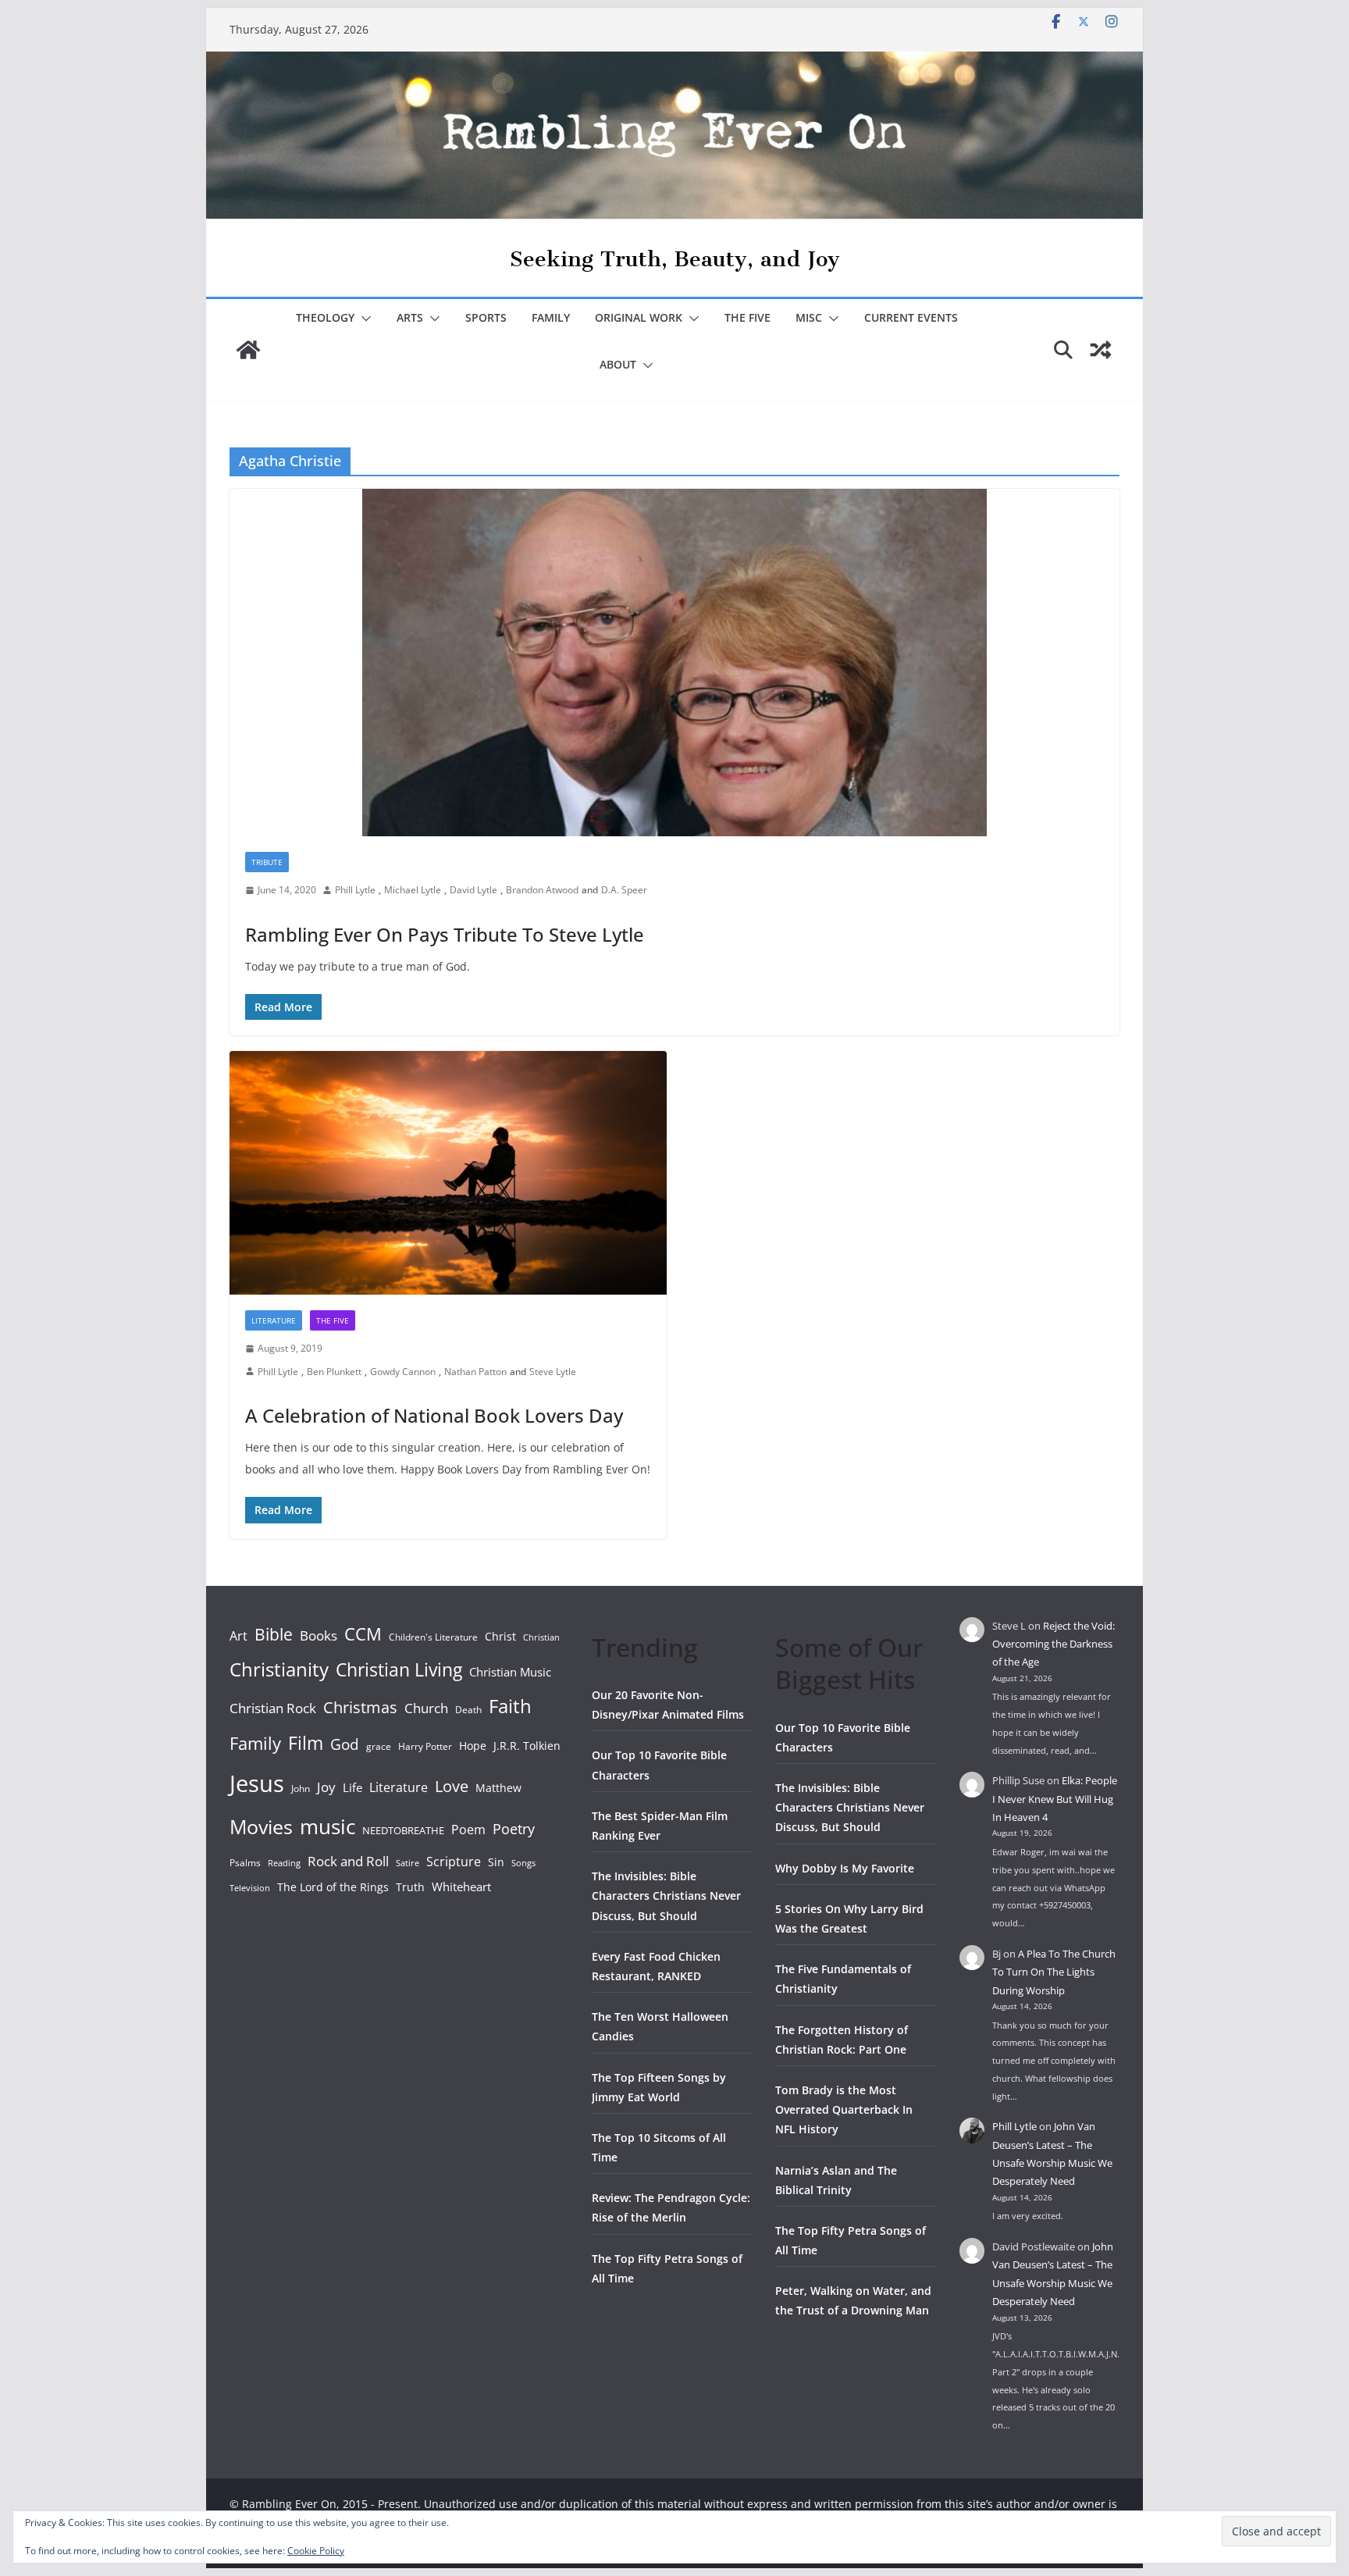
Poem (468, 1830)
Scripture (454, 1862)
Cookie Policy (316, 2551)
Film (306, 1743)
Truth (410, 1887)
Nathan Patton (475, 1372)
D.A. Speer (624, 890)
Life (352, 1787)
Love (452, 1786)
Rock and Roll (348, 1861)
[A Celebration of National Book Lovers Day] (448, 1173)
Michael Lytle (413, 890)
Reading (284, 1863)
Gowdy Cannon (403, 1372)
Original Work (639, 317)
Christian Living (399, 1669)
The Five (747, 317)
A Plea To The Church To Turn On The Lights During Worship (1054, 1972)
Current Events (911, 317)
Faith (510, 1706)
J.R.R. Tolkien (527, 1746)
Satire (408, 1863)
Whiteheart (461, 1887)
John (301, 1789)
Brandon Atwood (542, 890)
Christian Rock (273, 1708)
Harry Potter (425, 1746)
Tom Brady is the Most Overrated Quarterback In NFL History (844, 2109)
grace (379, 1746)
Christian (541, 1637)
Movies (261, 1826)
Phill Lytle (355, 890)
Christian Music (510, 1672)
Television (250, 1888)
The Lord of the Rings (333, 1887)
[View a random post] (1101, 350)
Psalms (245, 1863)
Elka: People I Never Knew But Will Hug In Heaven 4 (1055, 1799)
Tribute (267, 862)
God (345, 1744)
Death (468, 1710)
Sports (486, 317)
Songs (523, 1863)
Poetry (514, 1829)
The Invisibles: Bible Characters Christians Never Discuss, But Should (666, 1895)
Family (551, 317)
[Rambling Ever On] (674, 62)
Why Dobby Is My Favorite (845, 1868)
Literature (274, 1320)
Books (319, 1635)
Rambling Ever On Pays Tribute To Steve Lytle (445, 934)
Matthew (498, 1788)
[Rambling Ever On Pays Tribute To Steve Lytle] (674, 663)
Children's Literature (433, 1637)
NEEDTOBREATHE (403, 1830)
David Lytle (473, 890)
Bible (274, 1634)
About (618, 364)
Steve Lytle (553, 1372)
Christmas (360, 1707)
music (327, 1826)
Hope (473, 1746)
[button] (363, 319)
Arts (410, 317)
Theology (325, 317)
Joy (326, 1787)
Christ (500, 1636)
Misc (809, 317)
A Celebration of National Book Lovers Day (434, 1415)
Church (426, 1708)
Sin (496, 1862)
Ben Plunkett (334, 1372)
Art (238, 1636)
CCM (363, 1634)
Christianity (279, 1669)
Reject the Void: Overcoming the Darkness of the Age (1054, 1644)
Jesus (257, 1783)
